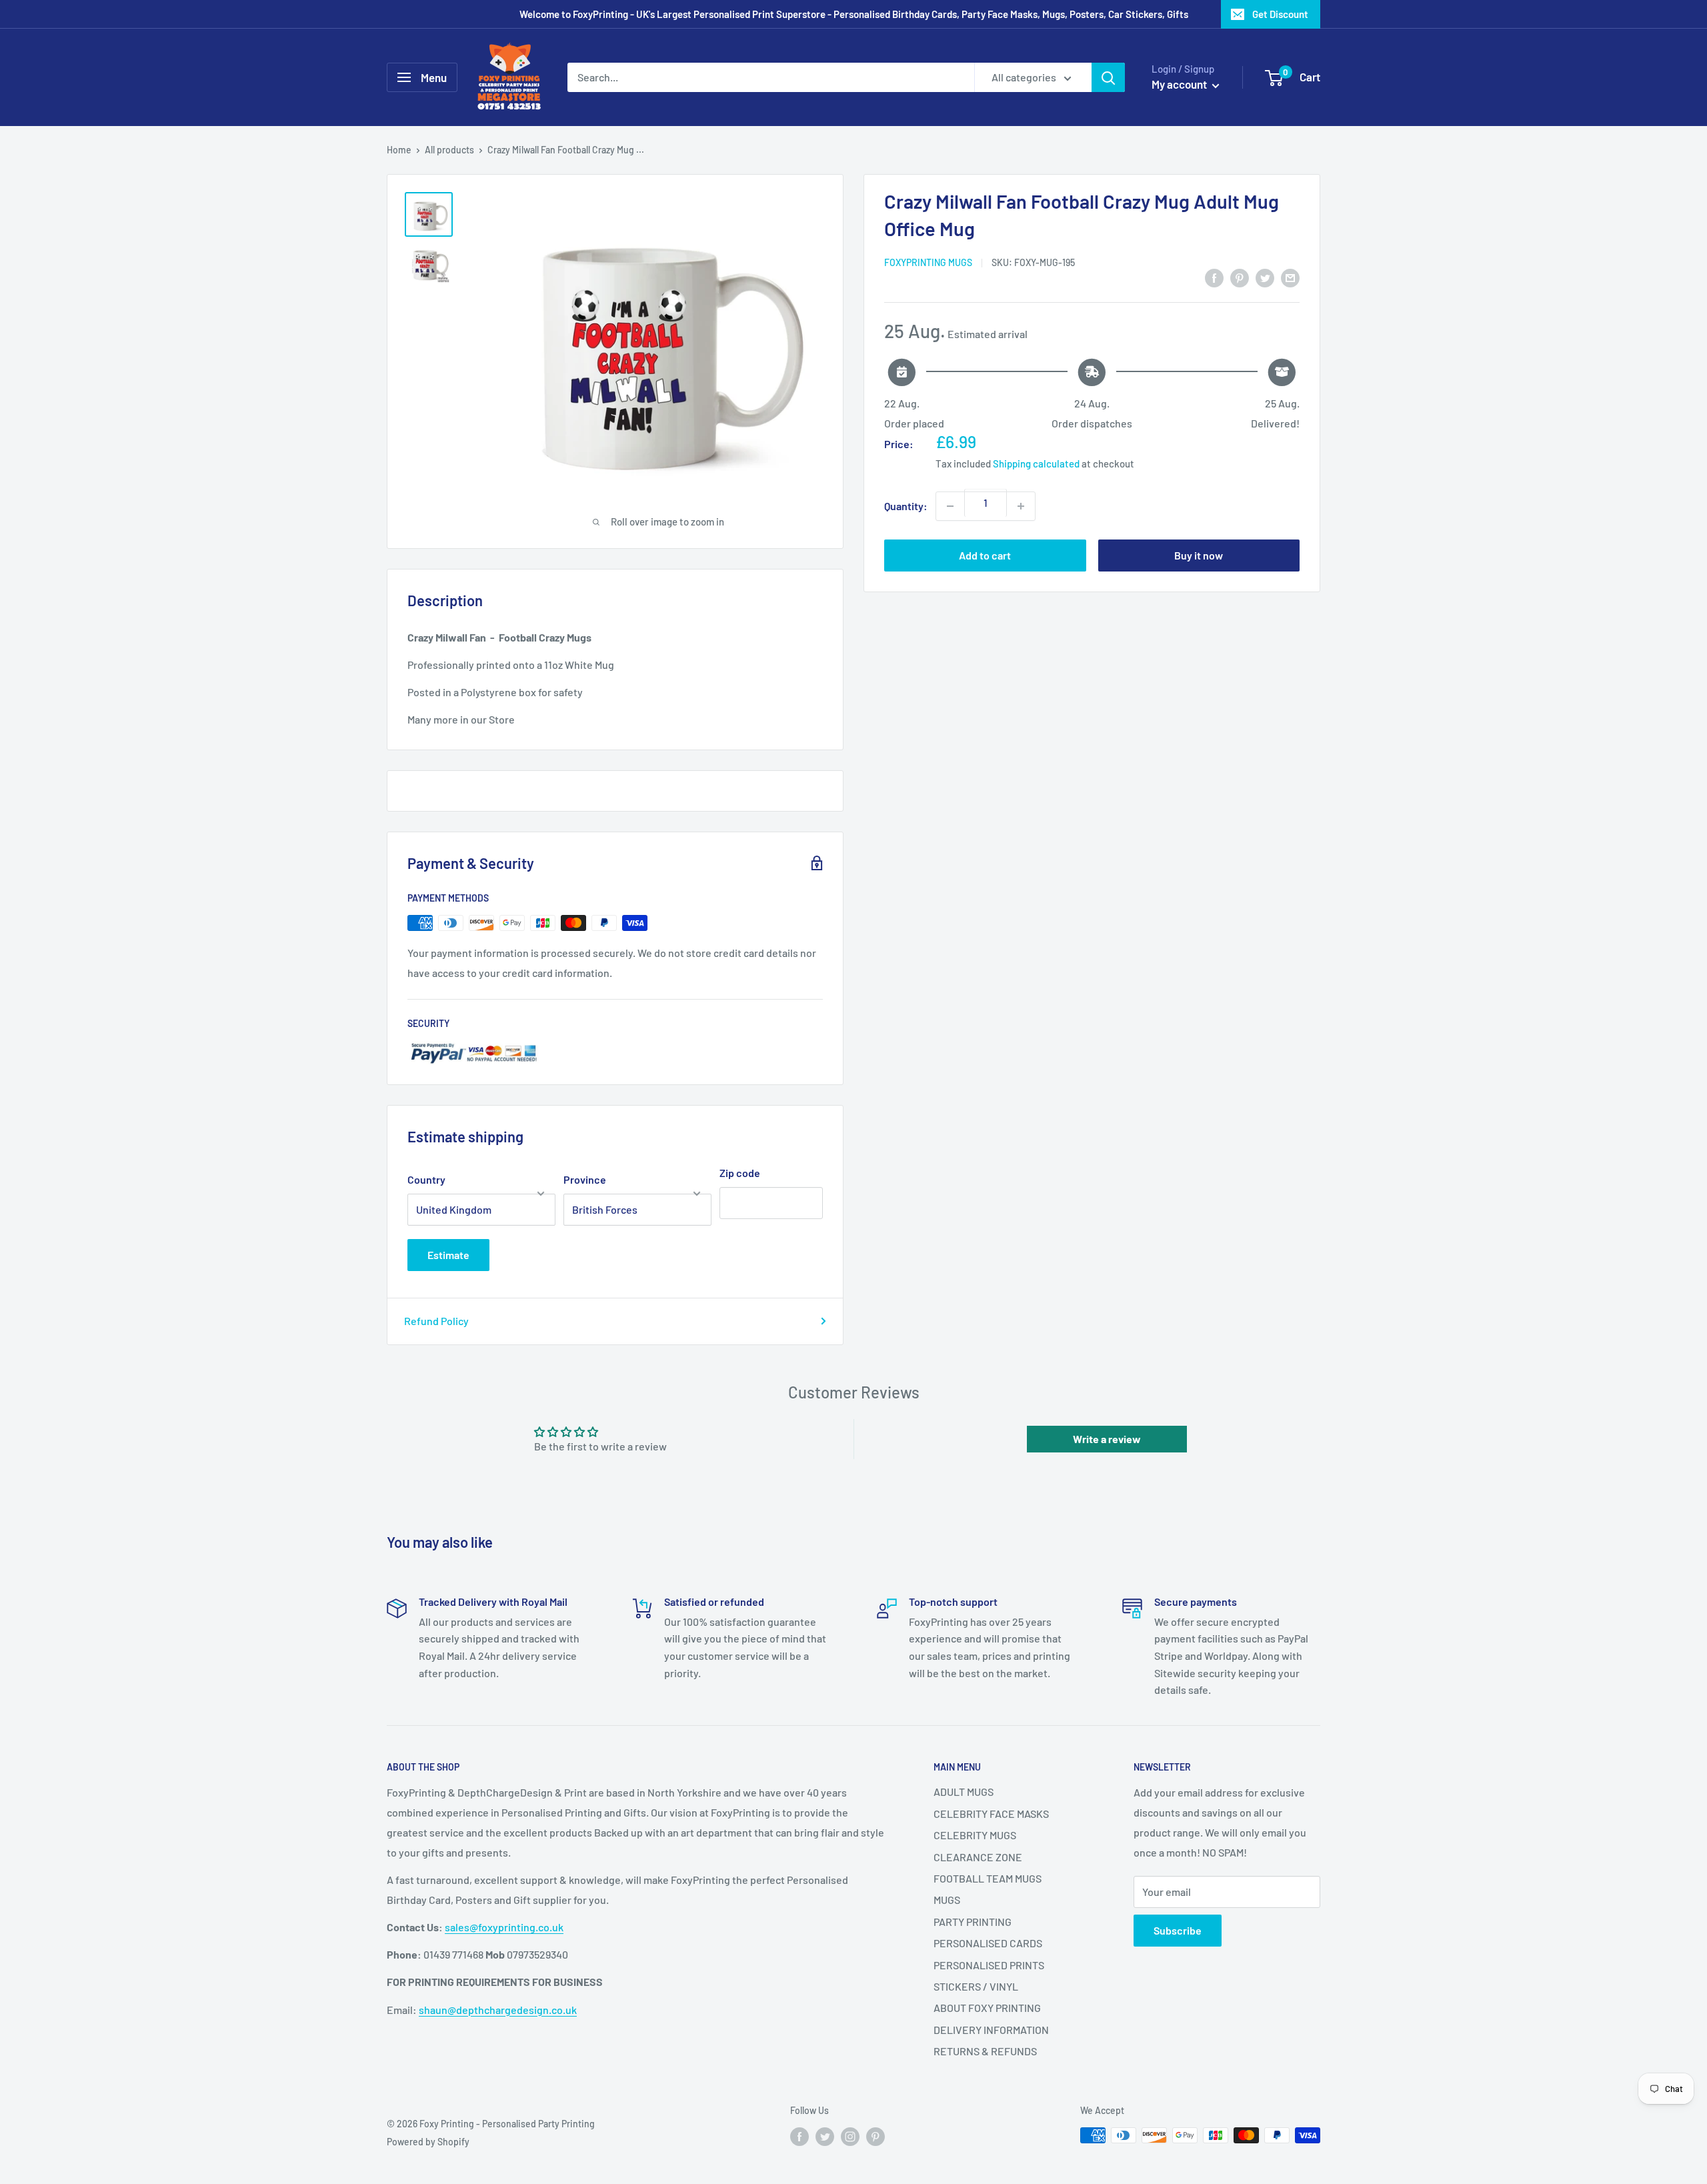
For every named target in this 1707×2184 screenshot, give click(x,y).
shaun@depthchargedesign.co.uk (498, 2010)
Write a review (1107, 1439)
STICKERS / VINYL (976, 1986)
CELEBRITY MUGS (975, 1835)
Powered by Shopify (428, 2142)
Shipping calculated (1036, 463)
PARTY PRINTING (973, 1922)
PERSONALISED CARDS (988, 1943)
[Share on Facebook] (1214, 277)
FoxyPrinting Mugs (928, 262)
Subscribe (1178, 1930)
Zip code (740, 1173)
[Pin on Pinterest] (1240, 277)
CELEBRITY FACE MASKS (991, 1814)
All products (449, 150)
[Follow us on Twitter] (825, 2137)
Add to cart (985, 555)
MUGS (947, 1900)
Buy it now (1199, 555)
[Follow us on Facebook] (799, 2137)
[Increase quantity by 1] (1021, 506)
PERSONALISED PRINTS (989, 1965)
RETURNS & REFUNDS (985, 2051)
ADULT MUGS (964, 1792)
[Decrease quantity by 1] (950, 506)
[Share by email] (1290, 277)
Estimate (448, 1255)
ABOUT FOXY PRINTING (987, 2008)
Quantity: (906, 506)
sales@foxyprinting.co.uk (504, 1927)
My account (1180, 84)
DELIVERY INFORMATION (991, 2030)
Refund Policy (436, 1321)
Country (426, 1179)
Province (585, 1179)
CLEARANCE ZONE (978, 1857)
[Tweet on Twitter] (1265, 277)
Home (399, 150)
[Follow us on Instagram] (850, 2137)
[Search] (1108, 77)
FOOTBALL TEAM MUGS (988, 1878)
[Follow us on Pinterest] (876, 2137)
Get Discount (1280, 14)
